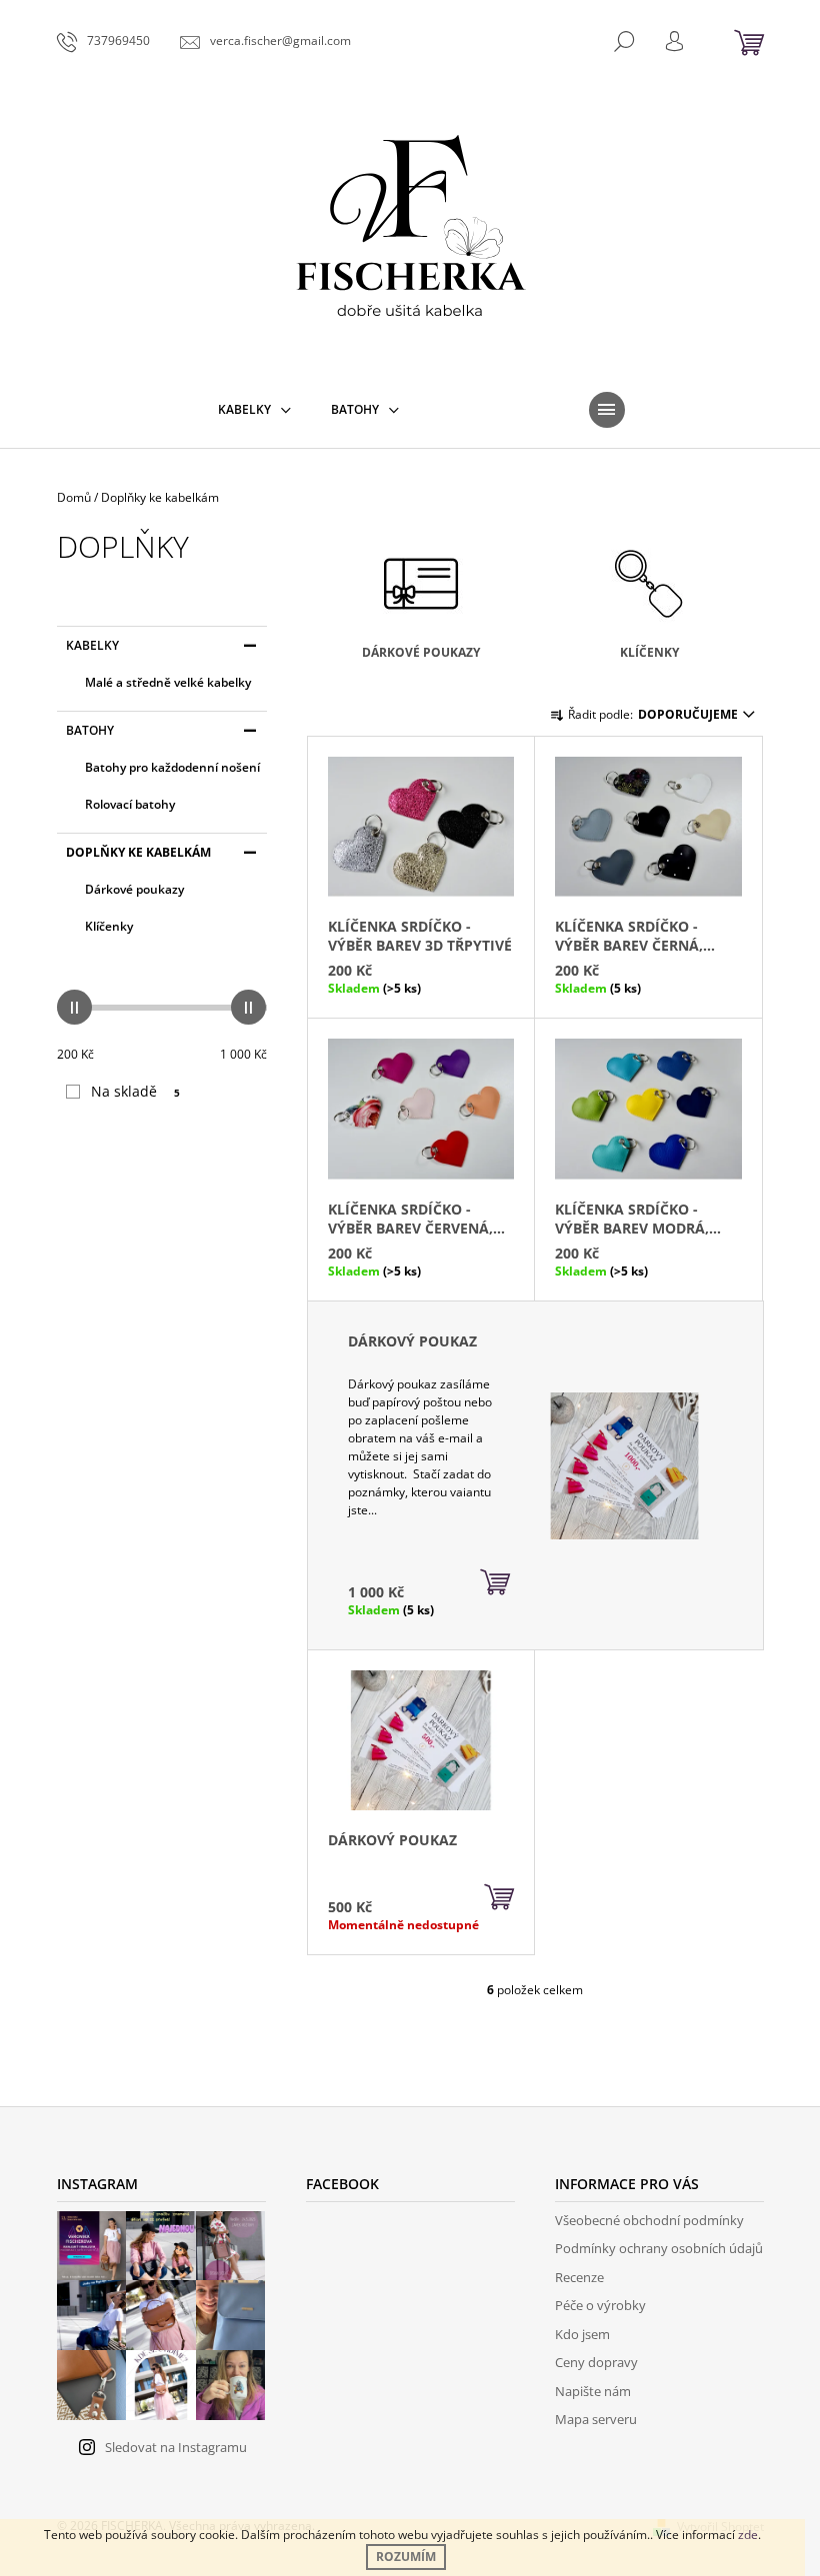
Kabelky (92, 645)
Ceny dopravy (596, 2362)
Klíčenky (109, 926)
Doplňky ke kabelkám (138, 852)
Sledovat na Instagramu (176, 2447)
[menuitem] (254, 410)
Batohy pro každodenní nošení (172, 767)
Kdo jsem (582, 2334)
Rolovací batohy (130, 804)
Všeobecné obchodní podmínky (649, 2220)
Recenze (579, 2277)
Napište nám (593, 2391)
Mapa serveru (596, 2419)
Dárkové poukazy (134, 889)
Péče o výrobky (600, 2305)
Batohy (90, 730)
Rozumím (406, 2557)
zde (748, 2535)
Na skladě (135, 1091)
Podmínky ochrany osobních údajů (659, 2248)
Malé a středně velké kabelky (168, 682)
